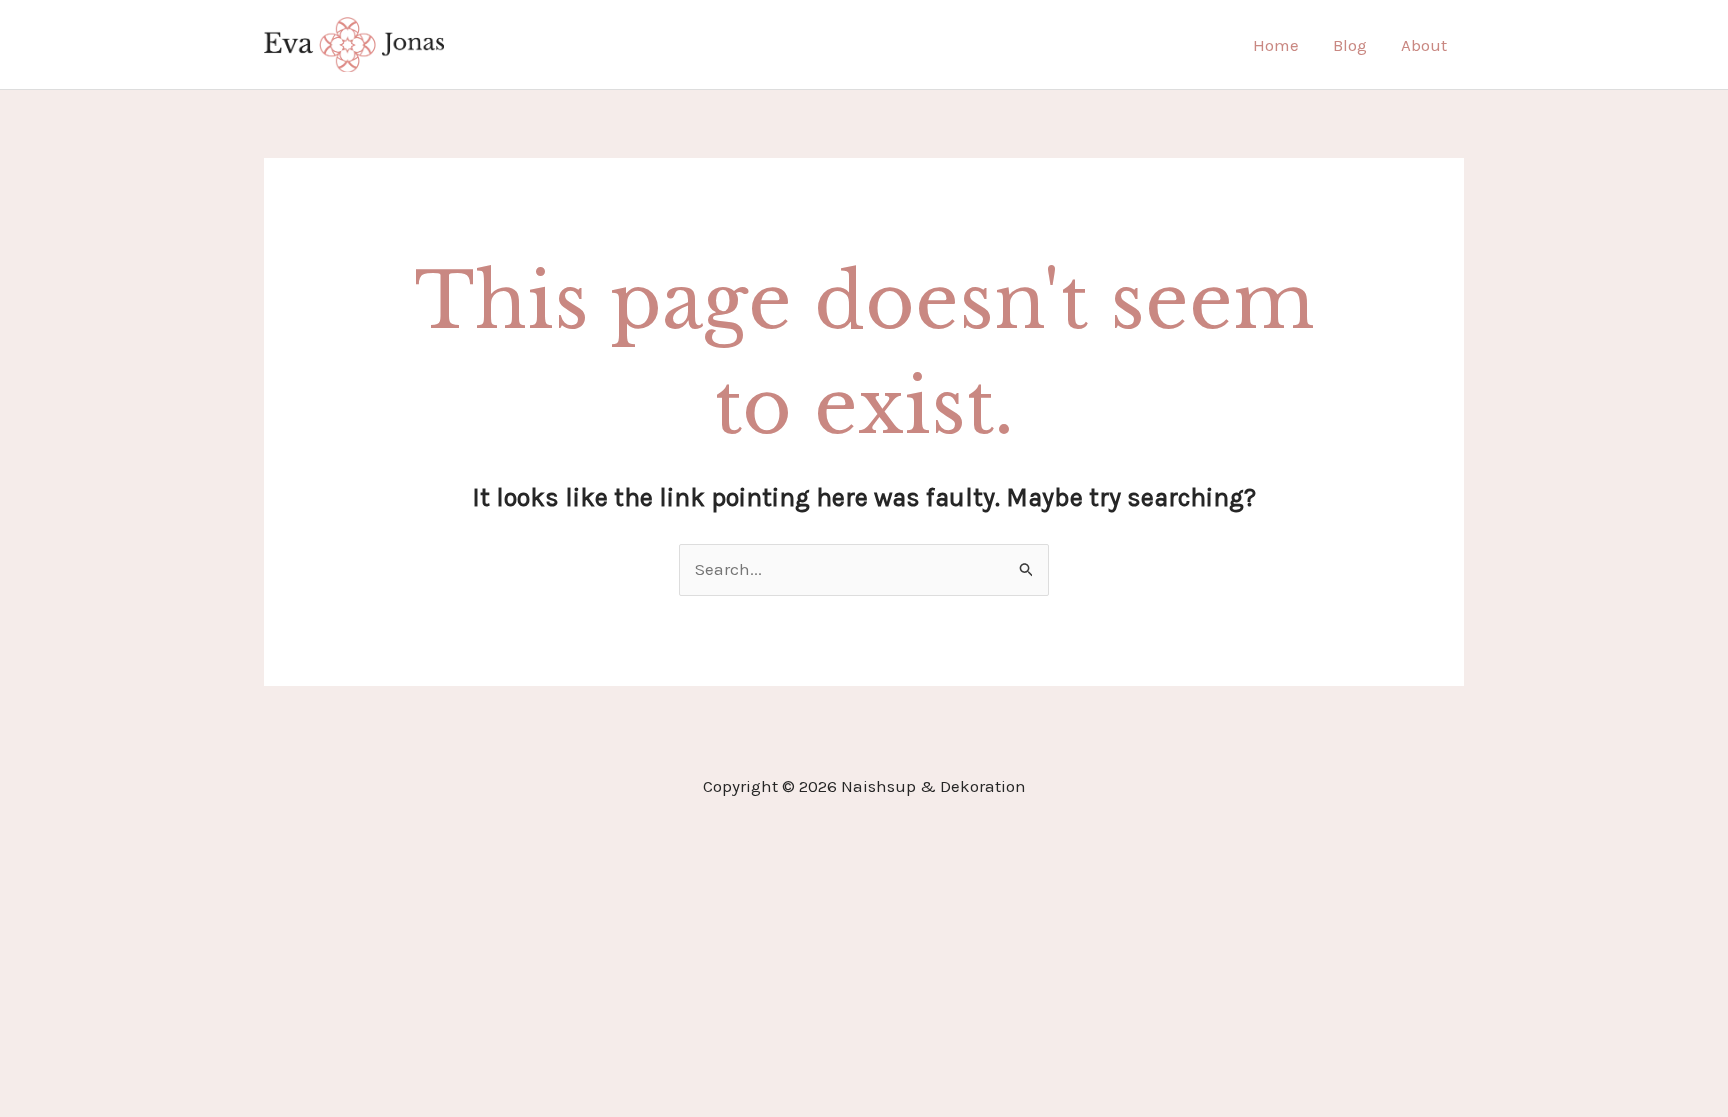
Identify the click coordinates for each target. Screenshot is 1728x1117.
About (1424, 45)
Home (1276, 45)
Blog (1350, 45)
